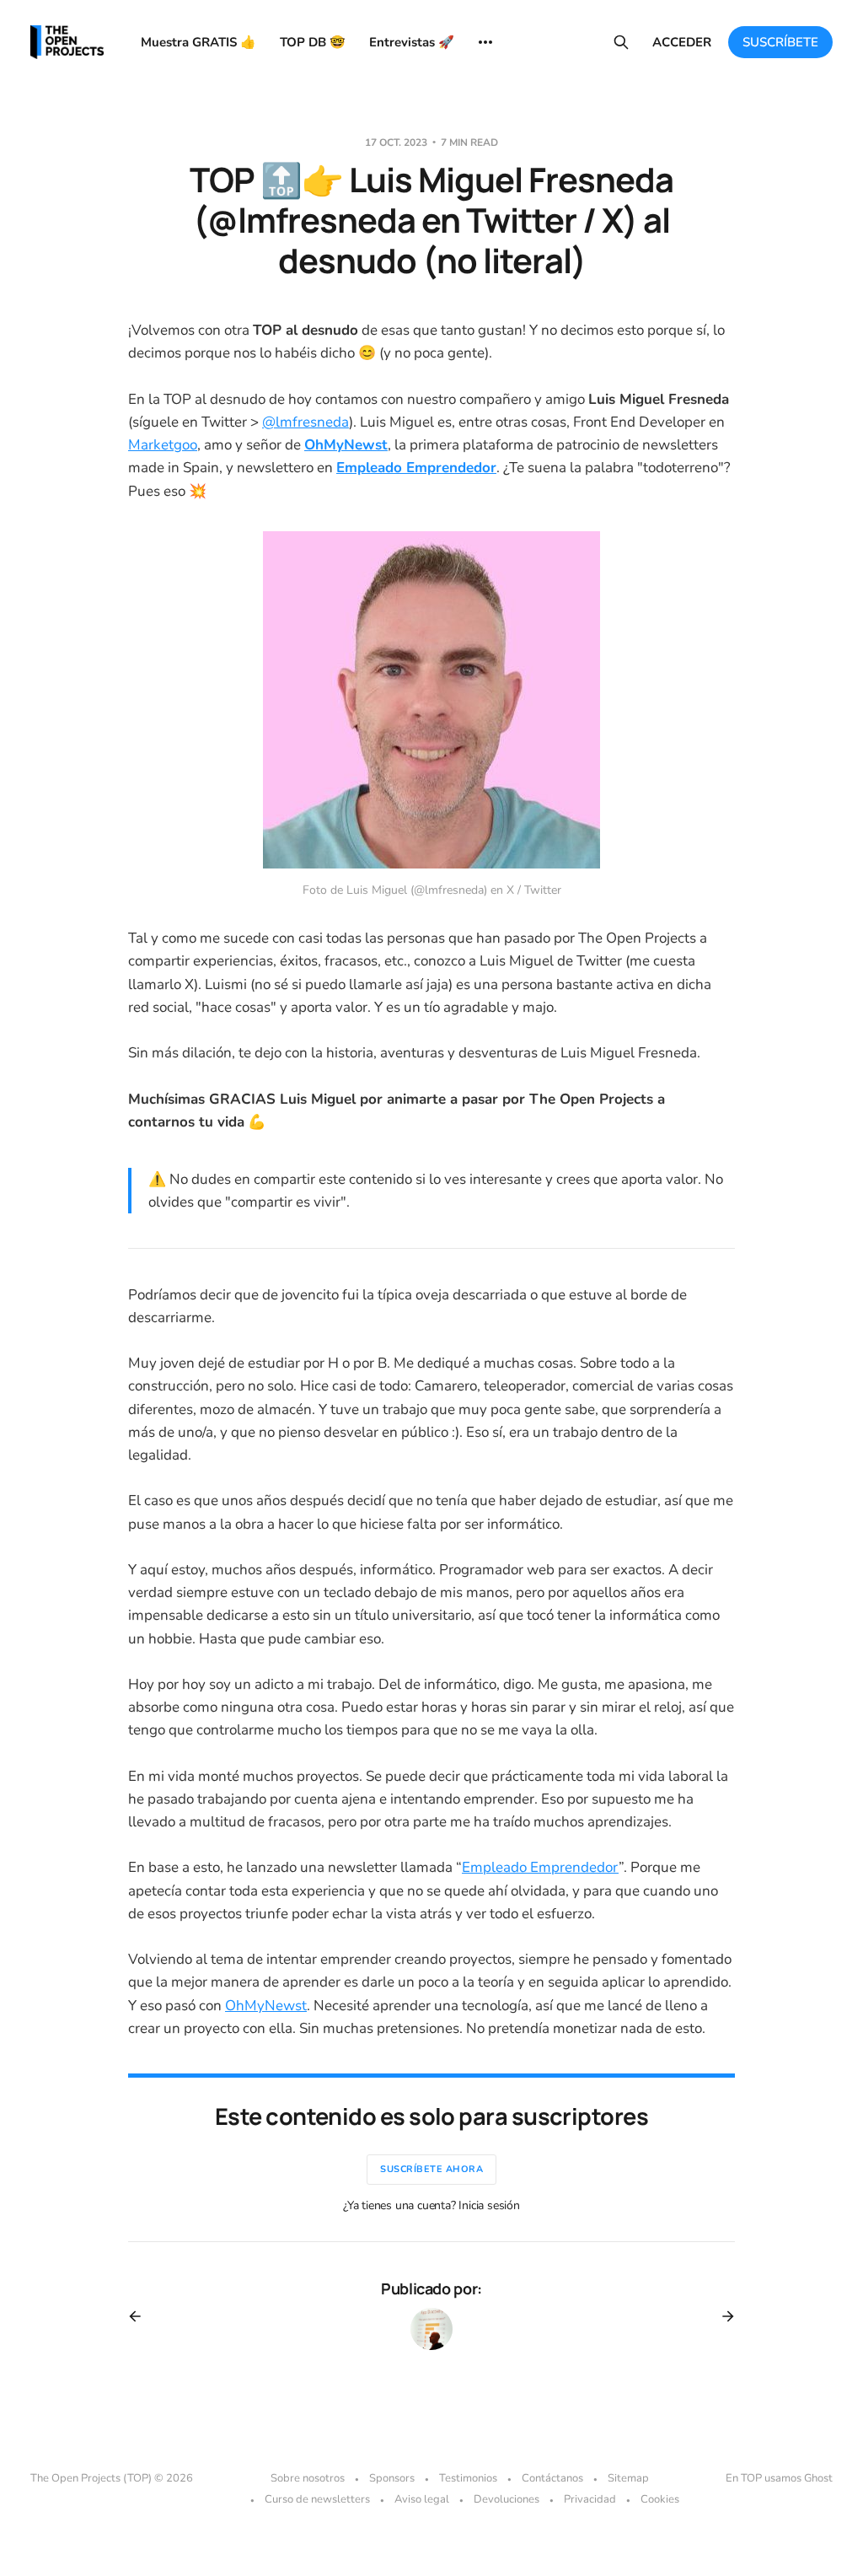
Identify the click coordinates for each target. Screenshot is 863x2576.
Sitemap (628, 2478)
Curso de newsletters (317, 2499)
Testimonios (468, 2478)
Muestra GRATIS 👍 (198, 42)
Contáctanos (552, 2478)
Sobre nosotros (308, 2478)
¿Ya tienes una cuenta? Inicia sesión (431, 2205)
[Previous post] (141, 2316)
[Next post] (722, 2316)
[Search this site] (621, 42)
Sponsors (392, 2478)
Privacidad (590, 2499)
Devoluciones (507, 2499)
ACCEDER (682, 42)
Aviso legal (422, 2499)
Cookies (660, 2499)
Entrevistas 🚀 (412, 42)
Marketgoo (163, 445)
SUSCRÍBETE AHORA (431, 2169)
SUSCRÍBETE (780, 42)
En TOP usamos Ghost (779, 2478)
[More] (485, 42)
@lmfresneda (306, 422)
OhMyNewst (266, 2006)
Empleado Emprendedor (540, 1867)
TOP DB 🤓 (313, 42)
